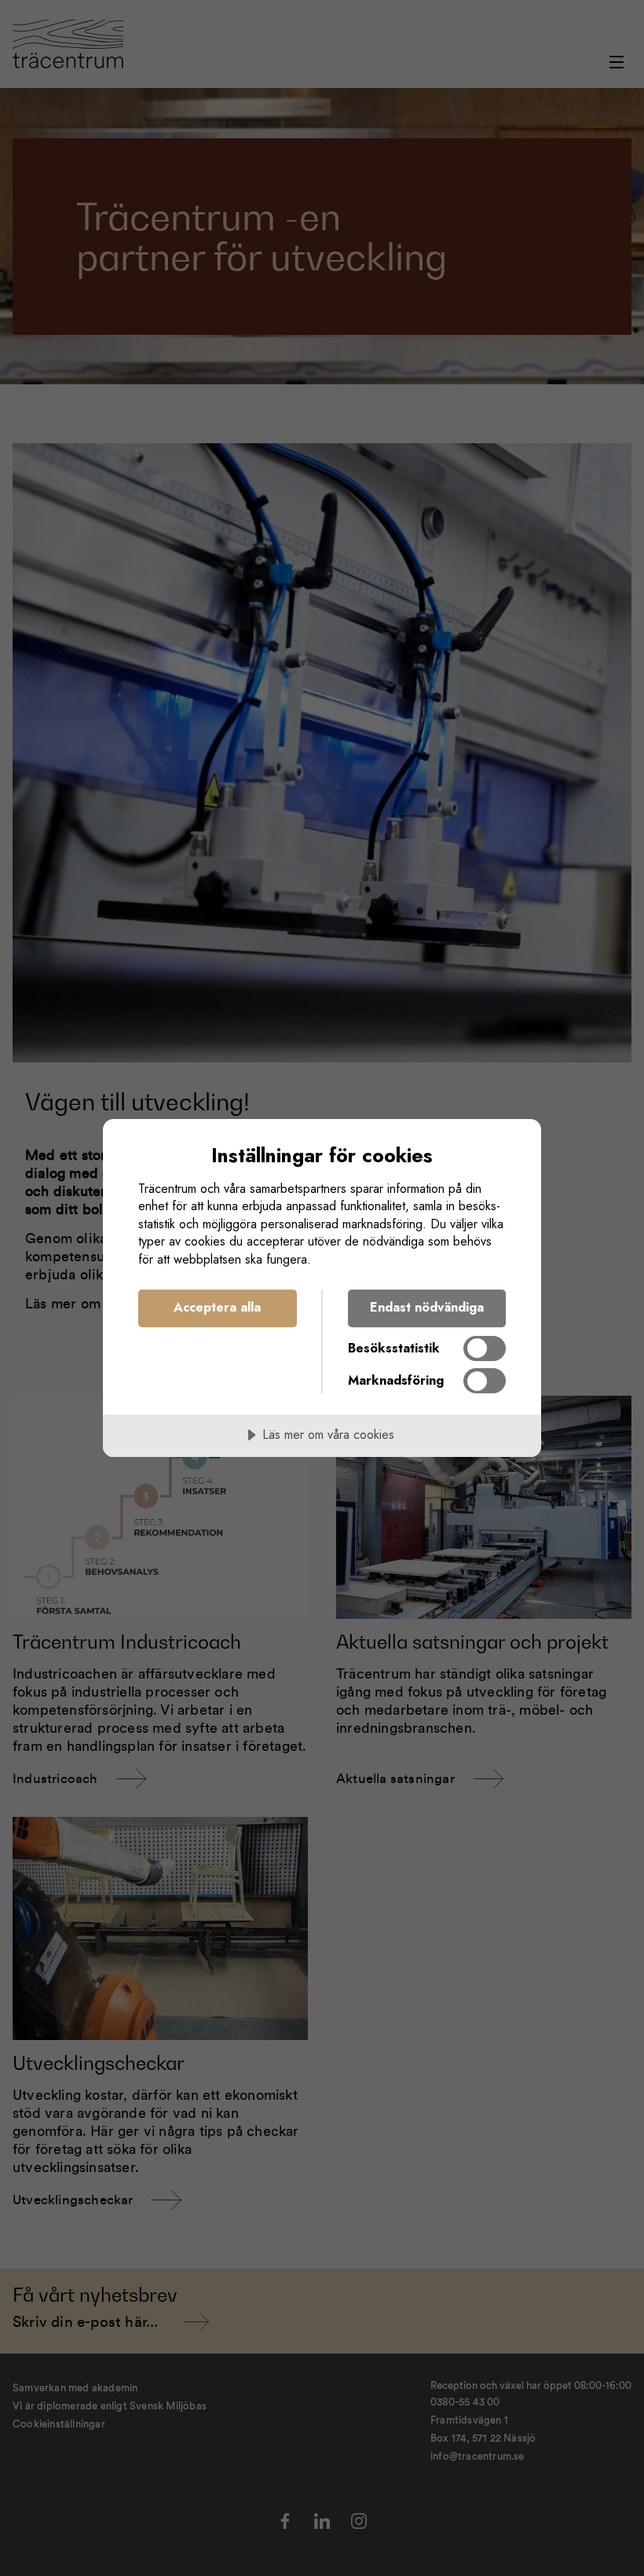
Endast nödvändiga (427, 1307)
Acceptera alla (217, 1307)
